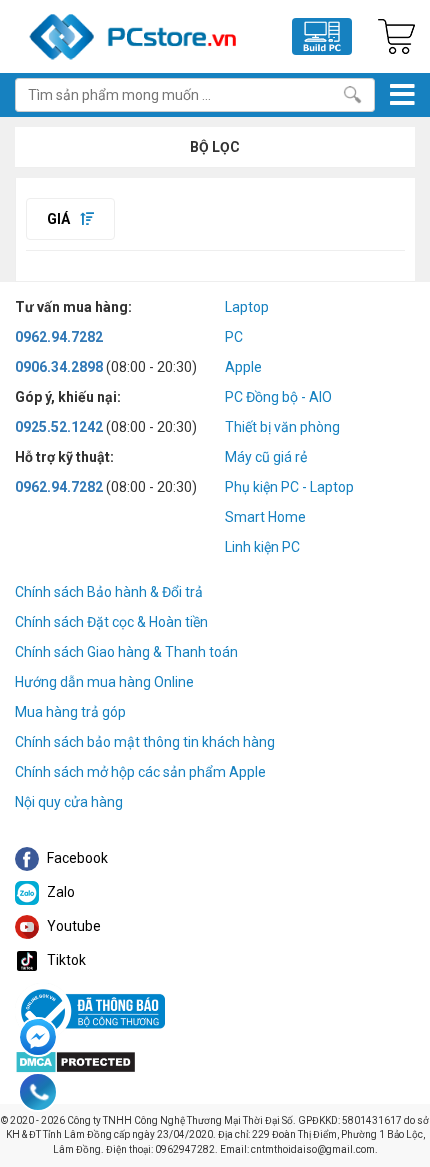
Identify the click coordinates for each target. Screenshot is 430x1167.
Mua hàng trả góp (70, 712)
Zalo (59, 892)
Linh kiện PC (262, 547)
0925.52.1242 (59, 427)
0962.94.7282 (59, 337)
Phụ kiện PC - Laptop (289, 487)
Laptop (247, 307)
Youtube (72, 926)
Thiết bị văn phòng (282, 427)
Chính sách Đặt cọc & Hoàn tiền (111, 622)
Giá (60, 219)
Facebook (76, 858)
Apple (243, 367)
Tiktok (65, 960)
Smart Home (265, 517)
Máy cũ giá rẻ (266, 457)
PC (234, 337)
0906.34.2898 (59, 367)
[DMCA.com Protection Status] (75, 1061)
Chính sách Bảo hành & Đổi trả (109, 592)
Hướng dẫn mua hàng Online (104, 682)
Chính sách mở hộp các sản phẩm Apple (140, 772)
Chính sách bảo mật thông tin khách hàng (145, 742)
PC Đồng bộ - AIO (278, 397)
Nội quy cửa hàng (69, 802)
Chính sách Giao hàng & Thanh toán (126, 652)
